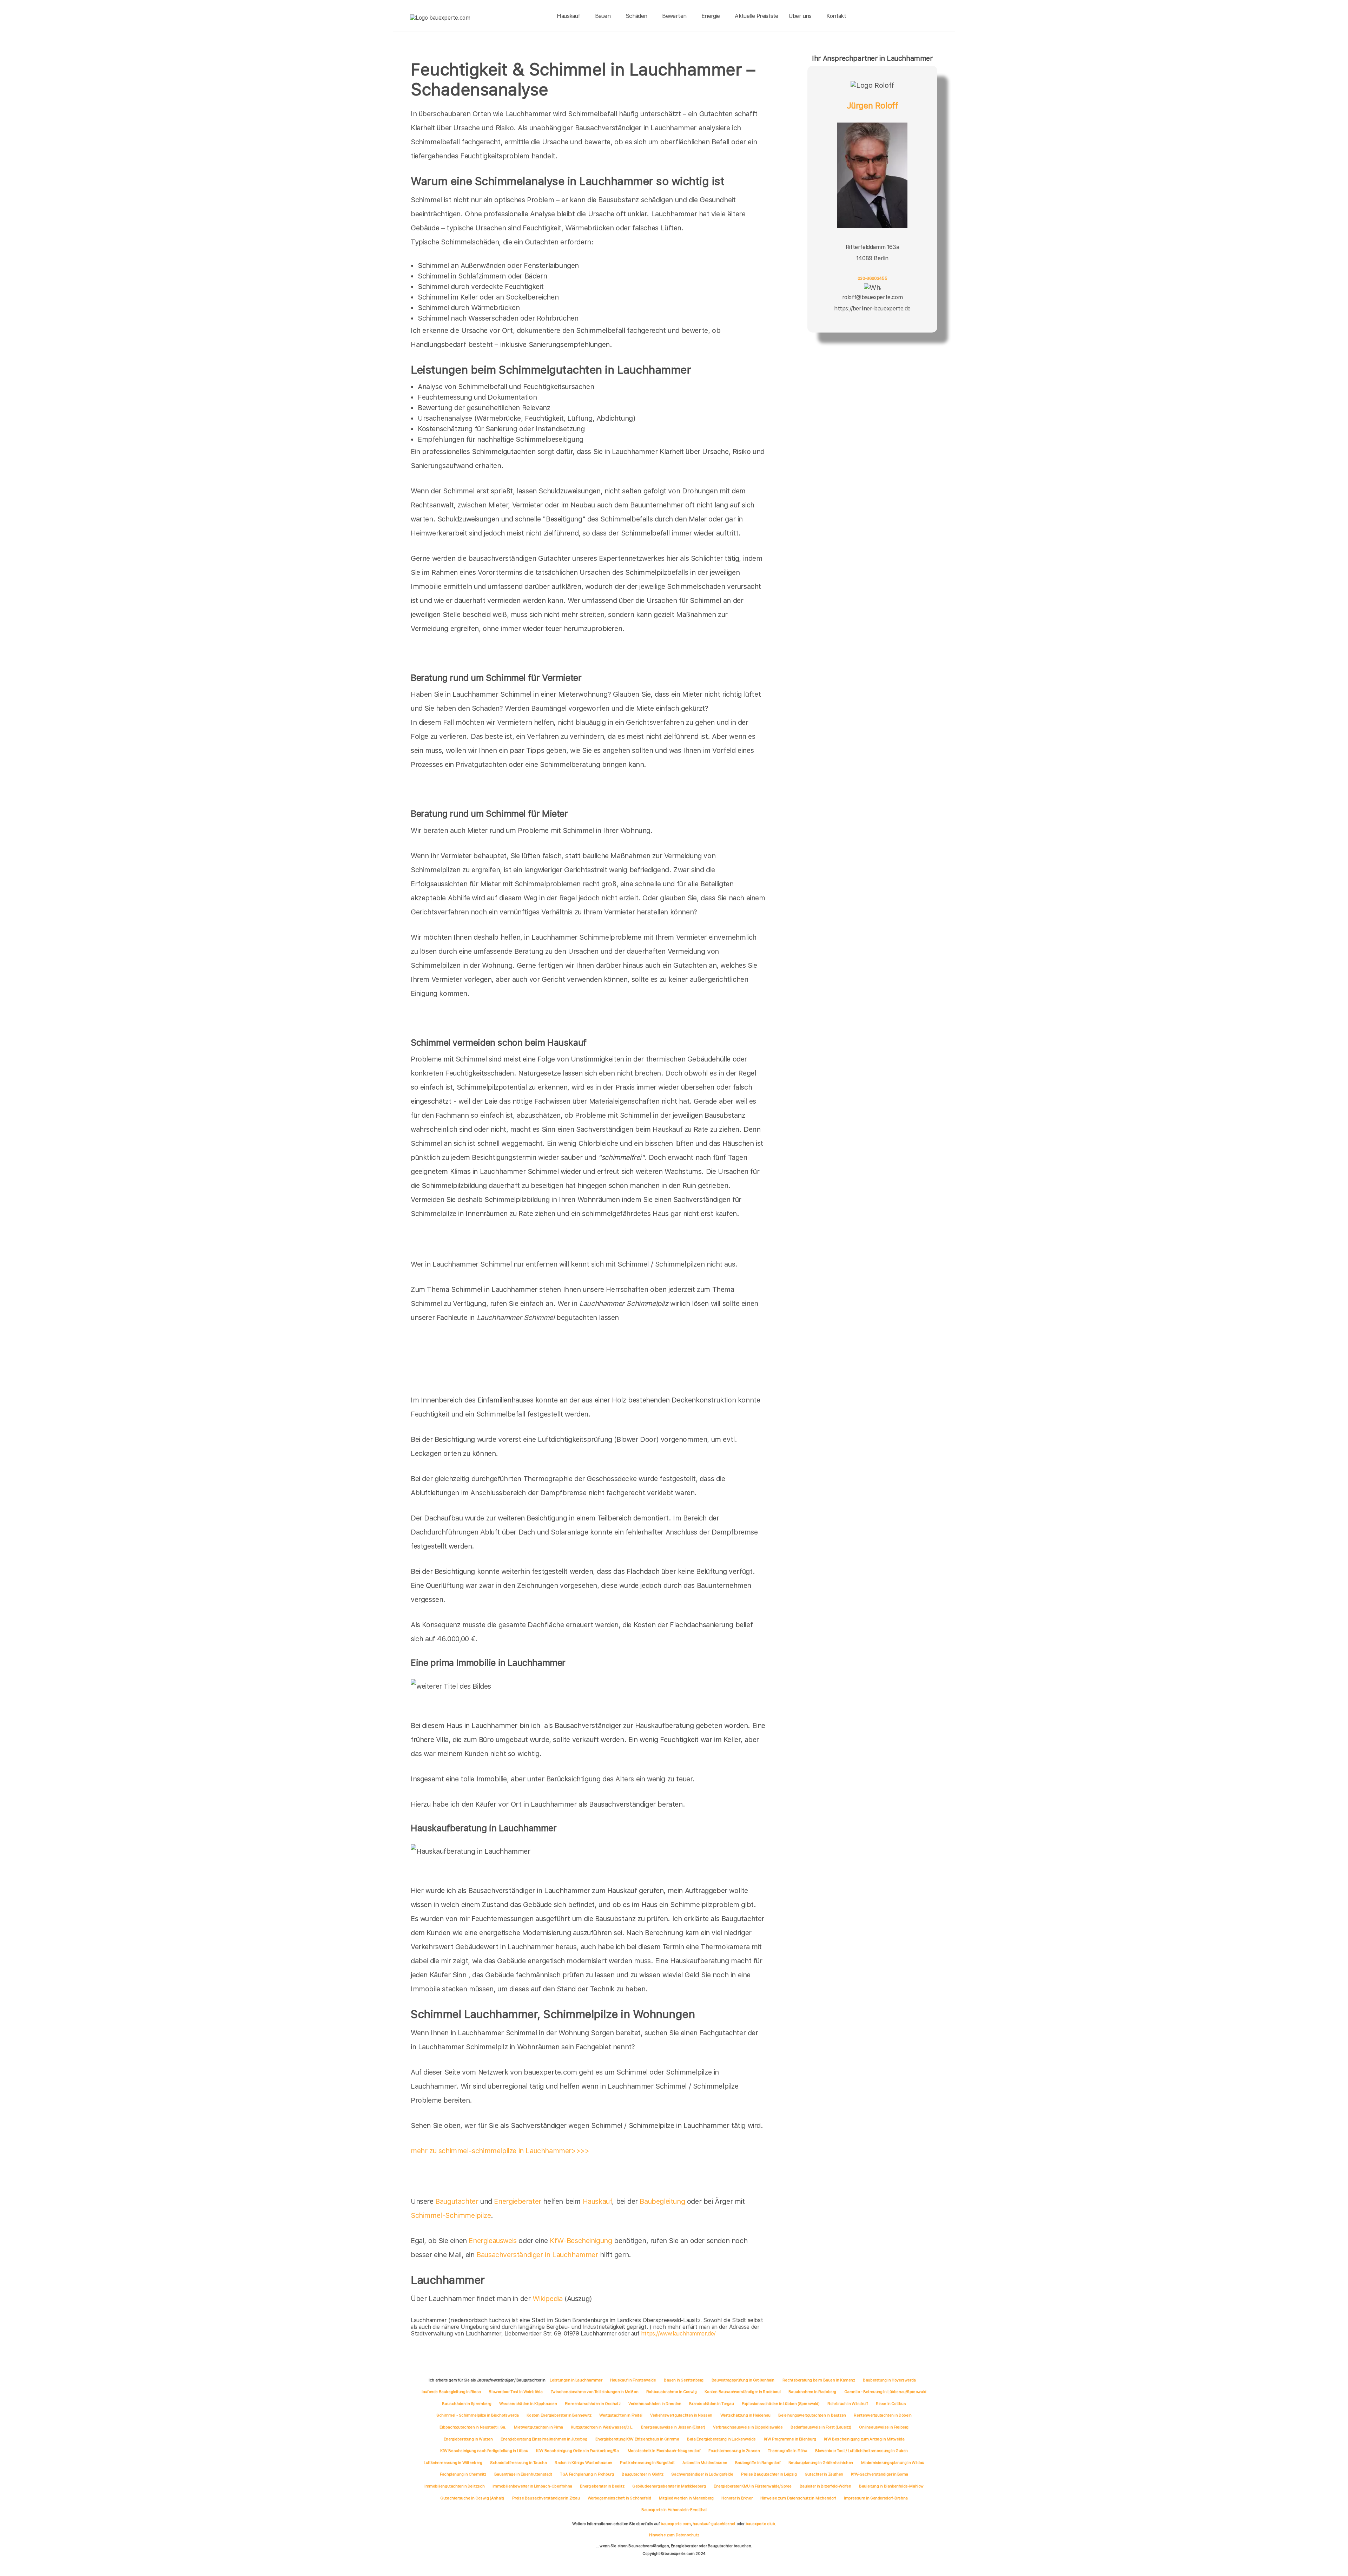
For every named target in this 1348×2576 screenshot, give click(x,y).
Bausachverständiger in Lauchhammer (537, 2255)
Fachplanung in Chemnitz (463, 2474)
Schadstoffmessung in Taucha (518, 2463)
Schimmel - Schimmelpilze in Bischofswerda (478, 2415)
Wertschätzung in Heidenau (745, 2415)
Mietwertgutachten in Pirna (538, 2427)
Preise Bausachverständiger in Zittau (546, 2498)
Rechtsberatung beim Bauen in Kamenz (819, 2380)
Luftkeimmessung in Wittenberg (453, 2463)
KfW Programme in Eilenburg (790, 2439)
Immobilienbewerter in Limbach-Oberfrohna (532, 2486)
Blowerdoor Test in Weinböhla (516, 2392)
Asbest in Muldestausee (705, 2463)
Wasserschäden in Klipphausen (528, 2404)
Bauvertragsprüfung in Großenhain (743, 2380)
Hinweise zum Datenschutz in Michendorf (798, 2498)
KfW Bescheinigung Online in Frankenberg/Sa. (578, 2451)
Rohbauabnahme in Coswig (672, 2392)
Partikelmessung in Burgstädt (647, 2463)
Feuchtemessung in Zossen (734, 2451)
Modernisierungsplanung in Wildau (893, 2463)
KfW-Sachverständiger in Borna (879, 2474)
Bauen (603, 16)
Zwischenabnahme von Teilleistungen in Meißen (594, 2392)
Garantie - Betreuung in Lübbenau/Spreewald (885, 2392)
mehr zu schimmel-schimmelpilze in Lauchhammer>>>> (500, 2151)
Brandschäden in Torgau (711, 2404)
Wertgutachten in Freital (621, 2415)
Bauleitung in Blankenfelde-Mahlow (891, 2486)
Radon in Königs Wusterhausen (583, 2463)
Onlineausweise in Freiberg (884, 2427)
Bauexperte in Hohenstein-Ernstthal (674, 2510)
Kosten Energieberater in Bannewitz (559, 2415)
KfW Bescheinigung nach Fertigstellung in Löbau (484, 2451)
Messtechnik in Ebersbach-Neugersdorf (664, 2451)
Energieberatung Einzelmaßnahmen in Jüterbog (544, 2439)
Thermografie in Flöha (788, 2451)
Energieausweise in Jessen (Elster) (673, 2427)
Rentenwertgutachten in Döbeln (883, 2415)
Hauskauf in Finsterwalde (633, 2380)
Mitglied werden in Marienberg (686, 2498)
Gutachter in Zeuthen (824, 2474)
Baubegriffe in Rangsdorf (758, 2463)
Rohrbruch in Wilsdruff (848, 2404)
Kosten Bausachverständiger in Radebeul (742, 2392)
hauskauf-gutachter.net (714, 2524)
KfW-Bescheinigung (581, 2241)
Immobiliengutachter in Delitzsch (454, 2486)
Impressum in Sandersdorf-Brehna (876, 2498)
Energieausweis (493, 2241)
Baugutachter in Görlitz (643, 2474)
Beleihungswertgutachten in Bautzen (812, 2415)
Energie (711, 16)
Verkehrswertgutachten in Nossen (681, 2415)
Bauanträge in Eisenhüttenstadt (523, 2474)
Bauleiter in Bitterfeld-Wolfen (825, 2486)
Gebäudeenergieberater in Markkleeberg (669, 2486)
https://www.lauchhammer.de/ (678, 2334)
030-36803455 (872, 278)
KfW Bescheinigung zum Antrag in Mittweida (864, 2439)
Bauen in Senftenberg (684, 2380)
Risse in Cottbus (891, 2404)
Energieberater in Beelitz (602, 2486)
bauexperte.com (676, 2524)
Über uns (800, 16)
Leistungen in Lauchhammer (576, 2380)
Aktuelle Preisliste (756, 16)
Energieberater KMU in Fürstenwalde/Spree (753, 2486)
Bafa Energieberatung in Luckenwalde (721, 2439)
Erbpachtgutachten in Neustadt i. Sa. (473, 2427)
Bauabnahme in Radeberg (812, 2392)
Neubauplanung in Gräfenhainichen (821, 2463)
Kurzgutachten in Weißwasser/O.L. (602, 2427)
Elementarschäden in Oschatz (593, 2404)
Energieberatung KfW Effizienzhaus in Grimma (637, 2439)
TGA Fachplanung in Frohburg (587, 2474)
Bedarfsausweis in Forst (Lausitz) (821, 2427)
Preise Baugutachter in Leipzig (769, 2474)
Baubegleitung (662, 2201)
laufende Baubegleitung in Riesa (451, 2392)
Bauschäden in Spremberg (467, 2404)
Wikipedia (549, 2299)
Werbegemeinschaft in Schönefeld (619, 2498)
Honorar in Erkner (737, 2498)
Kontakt (836, 16)
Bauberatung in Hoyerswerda (889, 2380)
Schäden (636, 16)
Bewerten (674, 16)
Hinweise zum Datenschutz (674, 2535)
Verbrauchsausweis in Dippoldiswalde (748, 2427)
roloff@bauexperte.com (873, 297)
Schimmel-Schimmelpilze (451, 2215)
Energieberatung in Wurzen (468, 2439)
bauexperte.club (760, 2524)
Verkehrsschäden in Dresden (655, 2404)
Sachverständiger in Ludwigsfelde (702, 2474)
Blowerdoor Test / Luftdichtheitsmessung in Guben (861, 2451)
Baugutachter (457, 2201)
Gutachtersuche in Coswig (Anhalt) (472, 2498)
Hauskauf (568, 16)
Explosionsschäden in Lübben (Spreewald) (781, 2404)
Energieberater (517, 2201)
